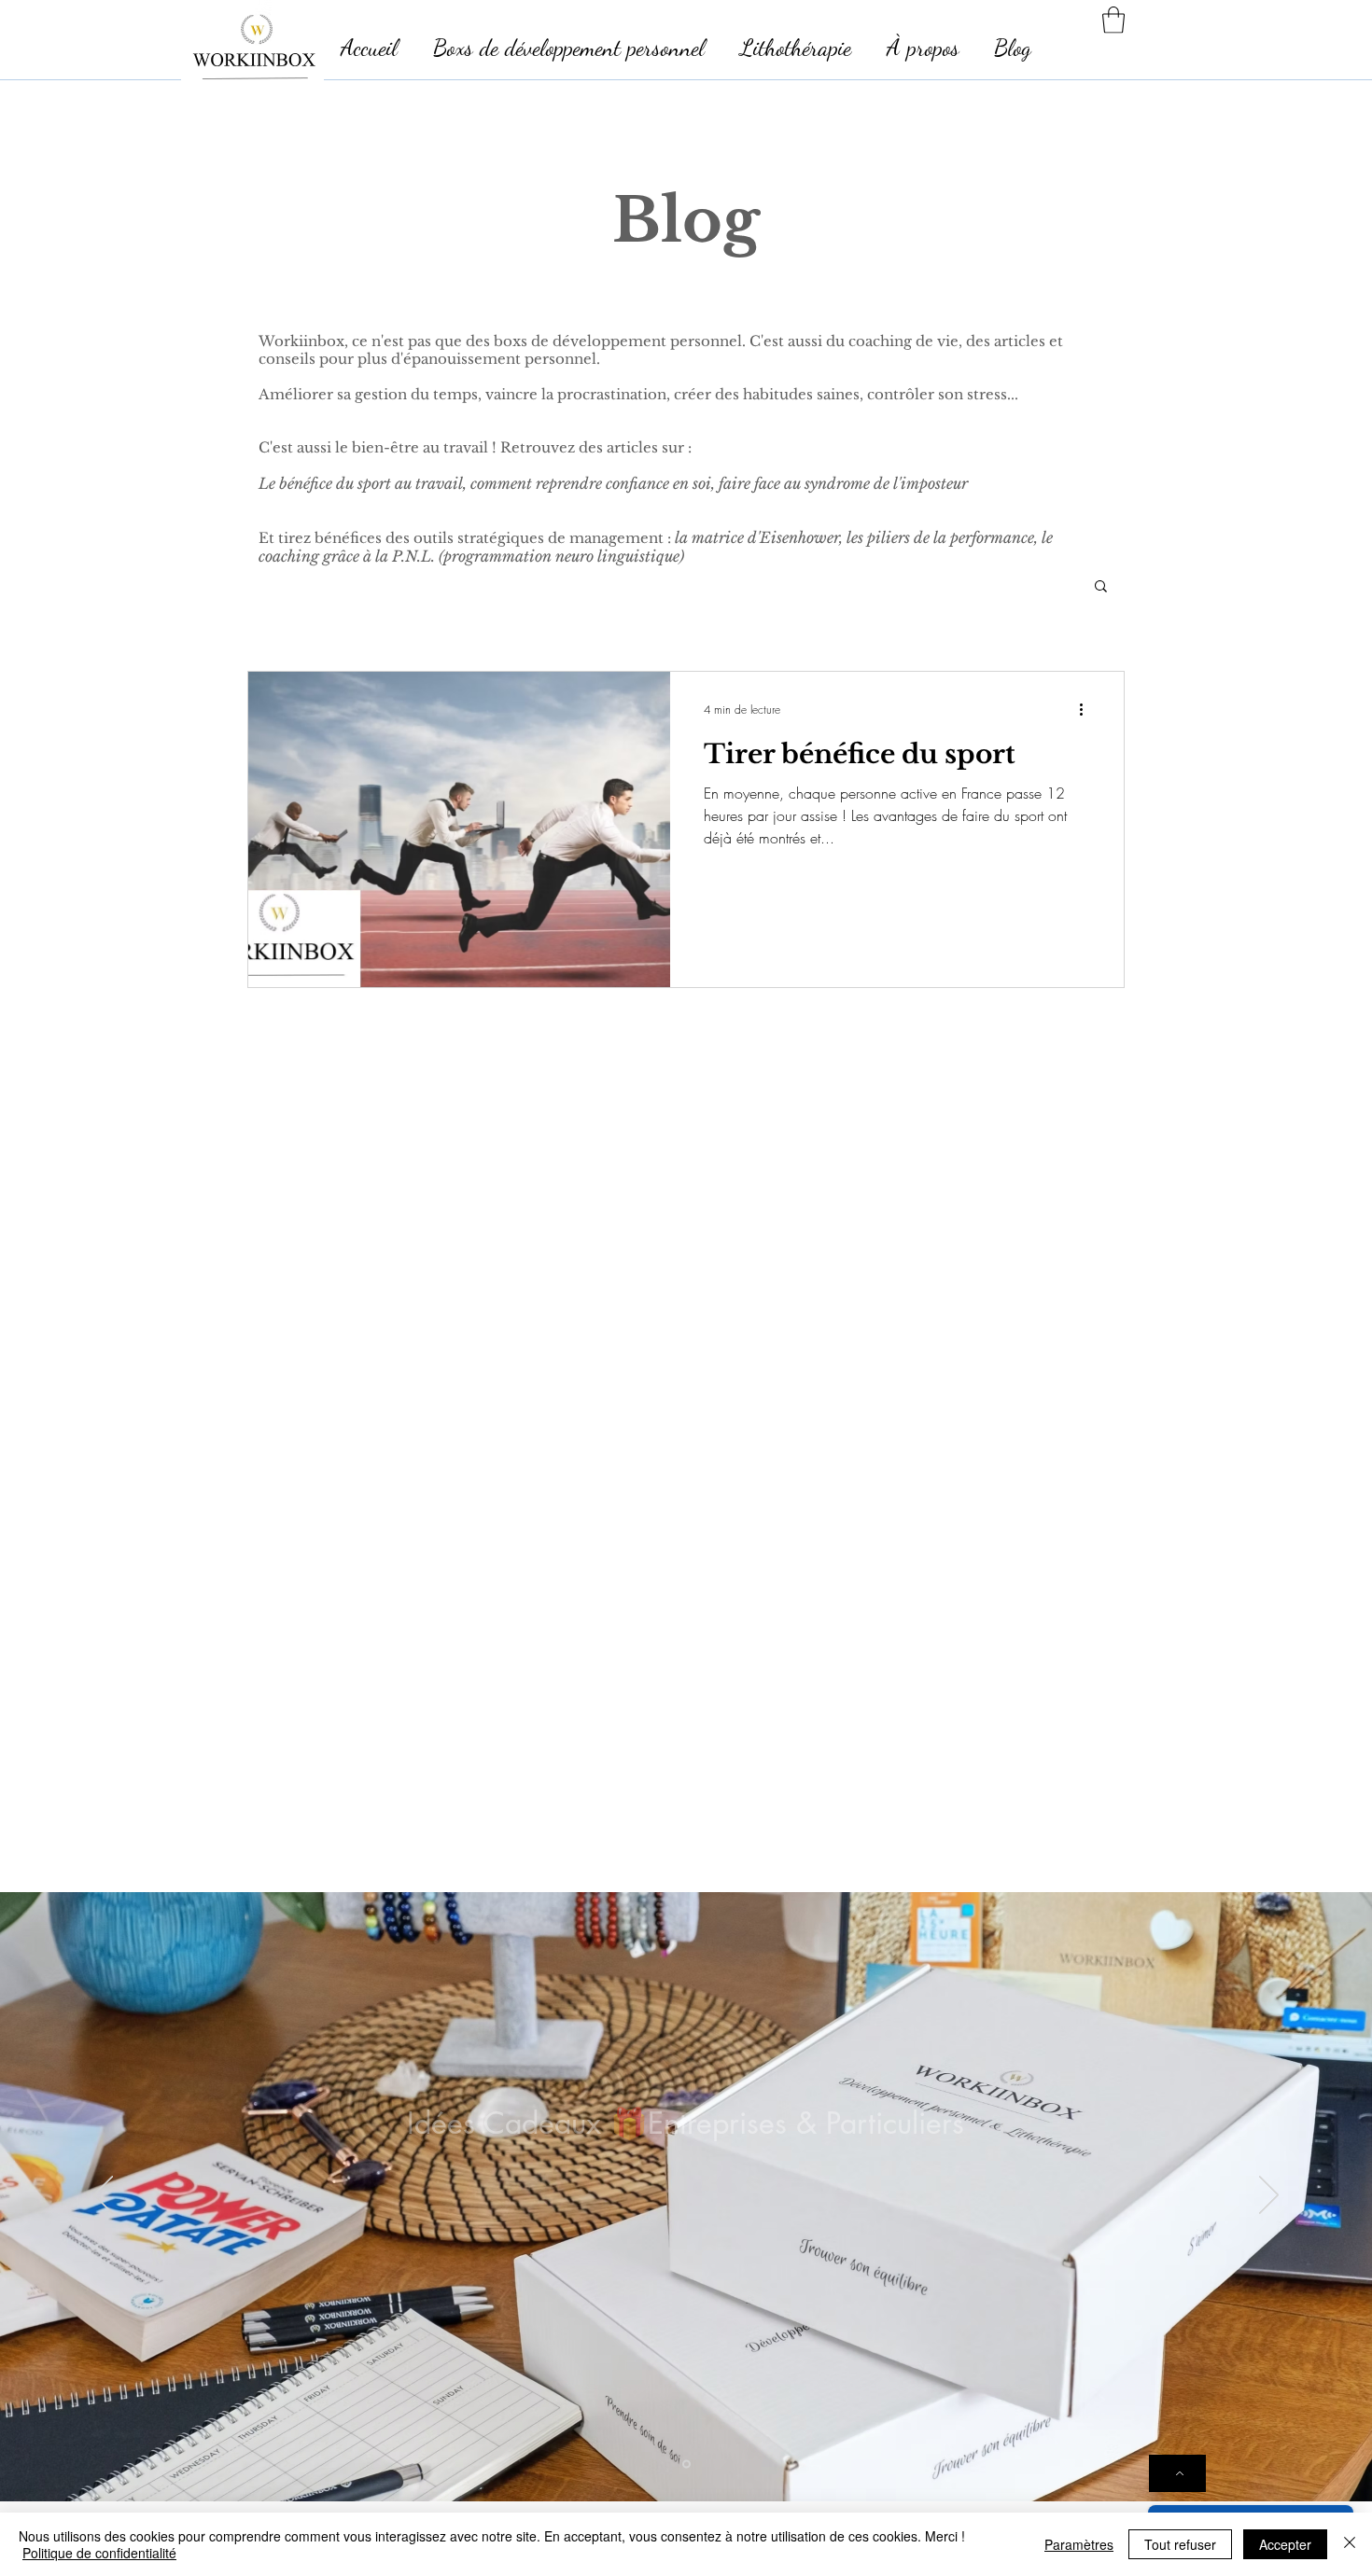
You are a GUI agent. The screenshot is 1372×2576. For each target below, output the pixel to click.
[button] (1113, 20)
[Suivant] (1269, 2196)
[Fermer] (1350, 2544)
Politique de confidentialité (99, 2553)
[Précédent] (103, 2196)
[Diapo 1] (686, 2464)
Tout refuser (1180, 2544)
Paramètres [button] (1079, 2544)
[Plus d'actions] (1087, 710)
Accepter (1285, 2544)
